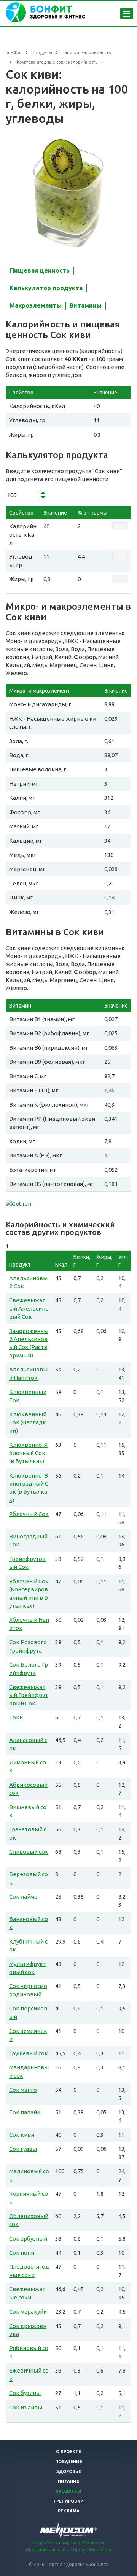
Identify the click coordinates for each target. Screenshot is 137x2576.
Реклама (69, 2511)
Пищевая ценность (40, 270)
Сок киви (22, 2135)
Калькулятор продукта (46, 288)
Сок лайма (23, 1897)
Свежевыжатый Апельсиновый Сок (29, 1308)
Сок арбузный (28, 2238)
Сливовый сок (29, 1852)
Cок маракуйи (28, 2311)
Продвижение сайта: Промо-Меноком (68, 2550)
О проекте (68, 2452)
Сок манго (23, 2090)
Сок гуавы (23, 2149)
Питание (68, 2481)
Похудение (69, 2462)
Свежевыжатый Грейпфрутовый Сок (29, 1695)
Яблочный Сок (29, 1514)
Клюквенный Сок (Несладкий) (28, 1422)
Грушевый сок (29, 2053)
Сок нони (22, 2253)
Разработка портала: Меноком (69, 2543)
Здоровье (69, 2471)
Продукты (68, 2491)
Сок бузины (25, 2393)
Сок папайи (25, 2112)
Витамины (86, 305)
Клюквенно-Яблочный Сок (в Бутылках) (28, 1453)
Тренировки (68, 2501)
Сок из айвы (26, 2407)
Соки (16, 1717)
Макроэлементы (36, 305)
